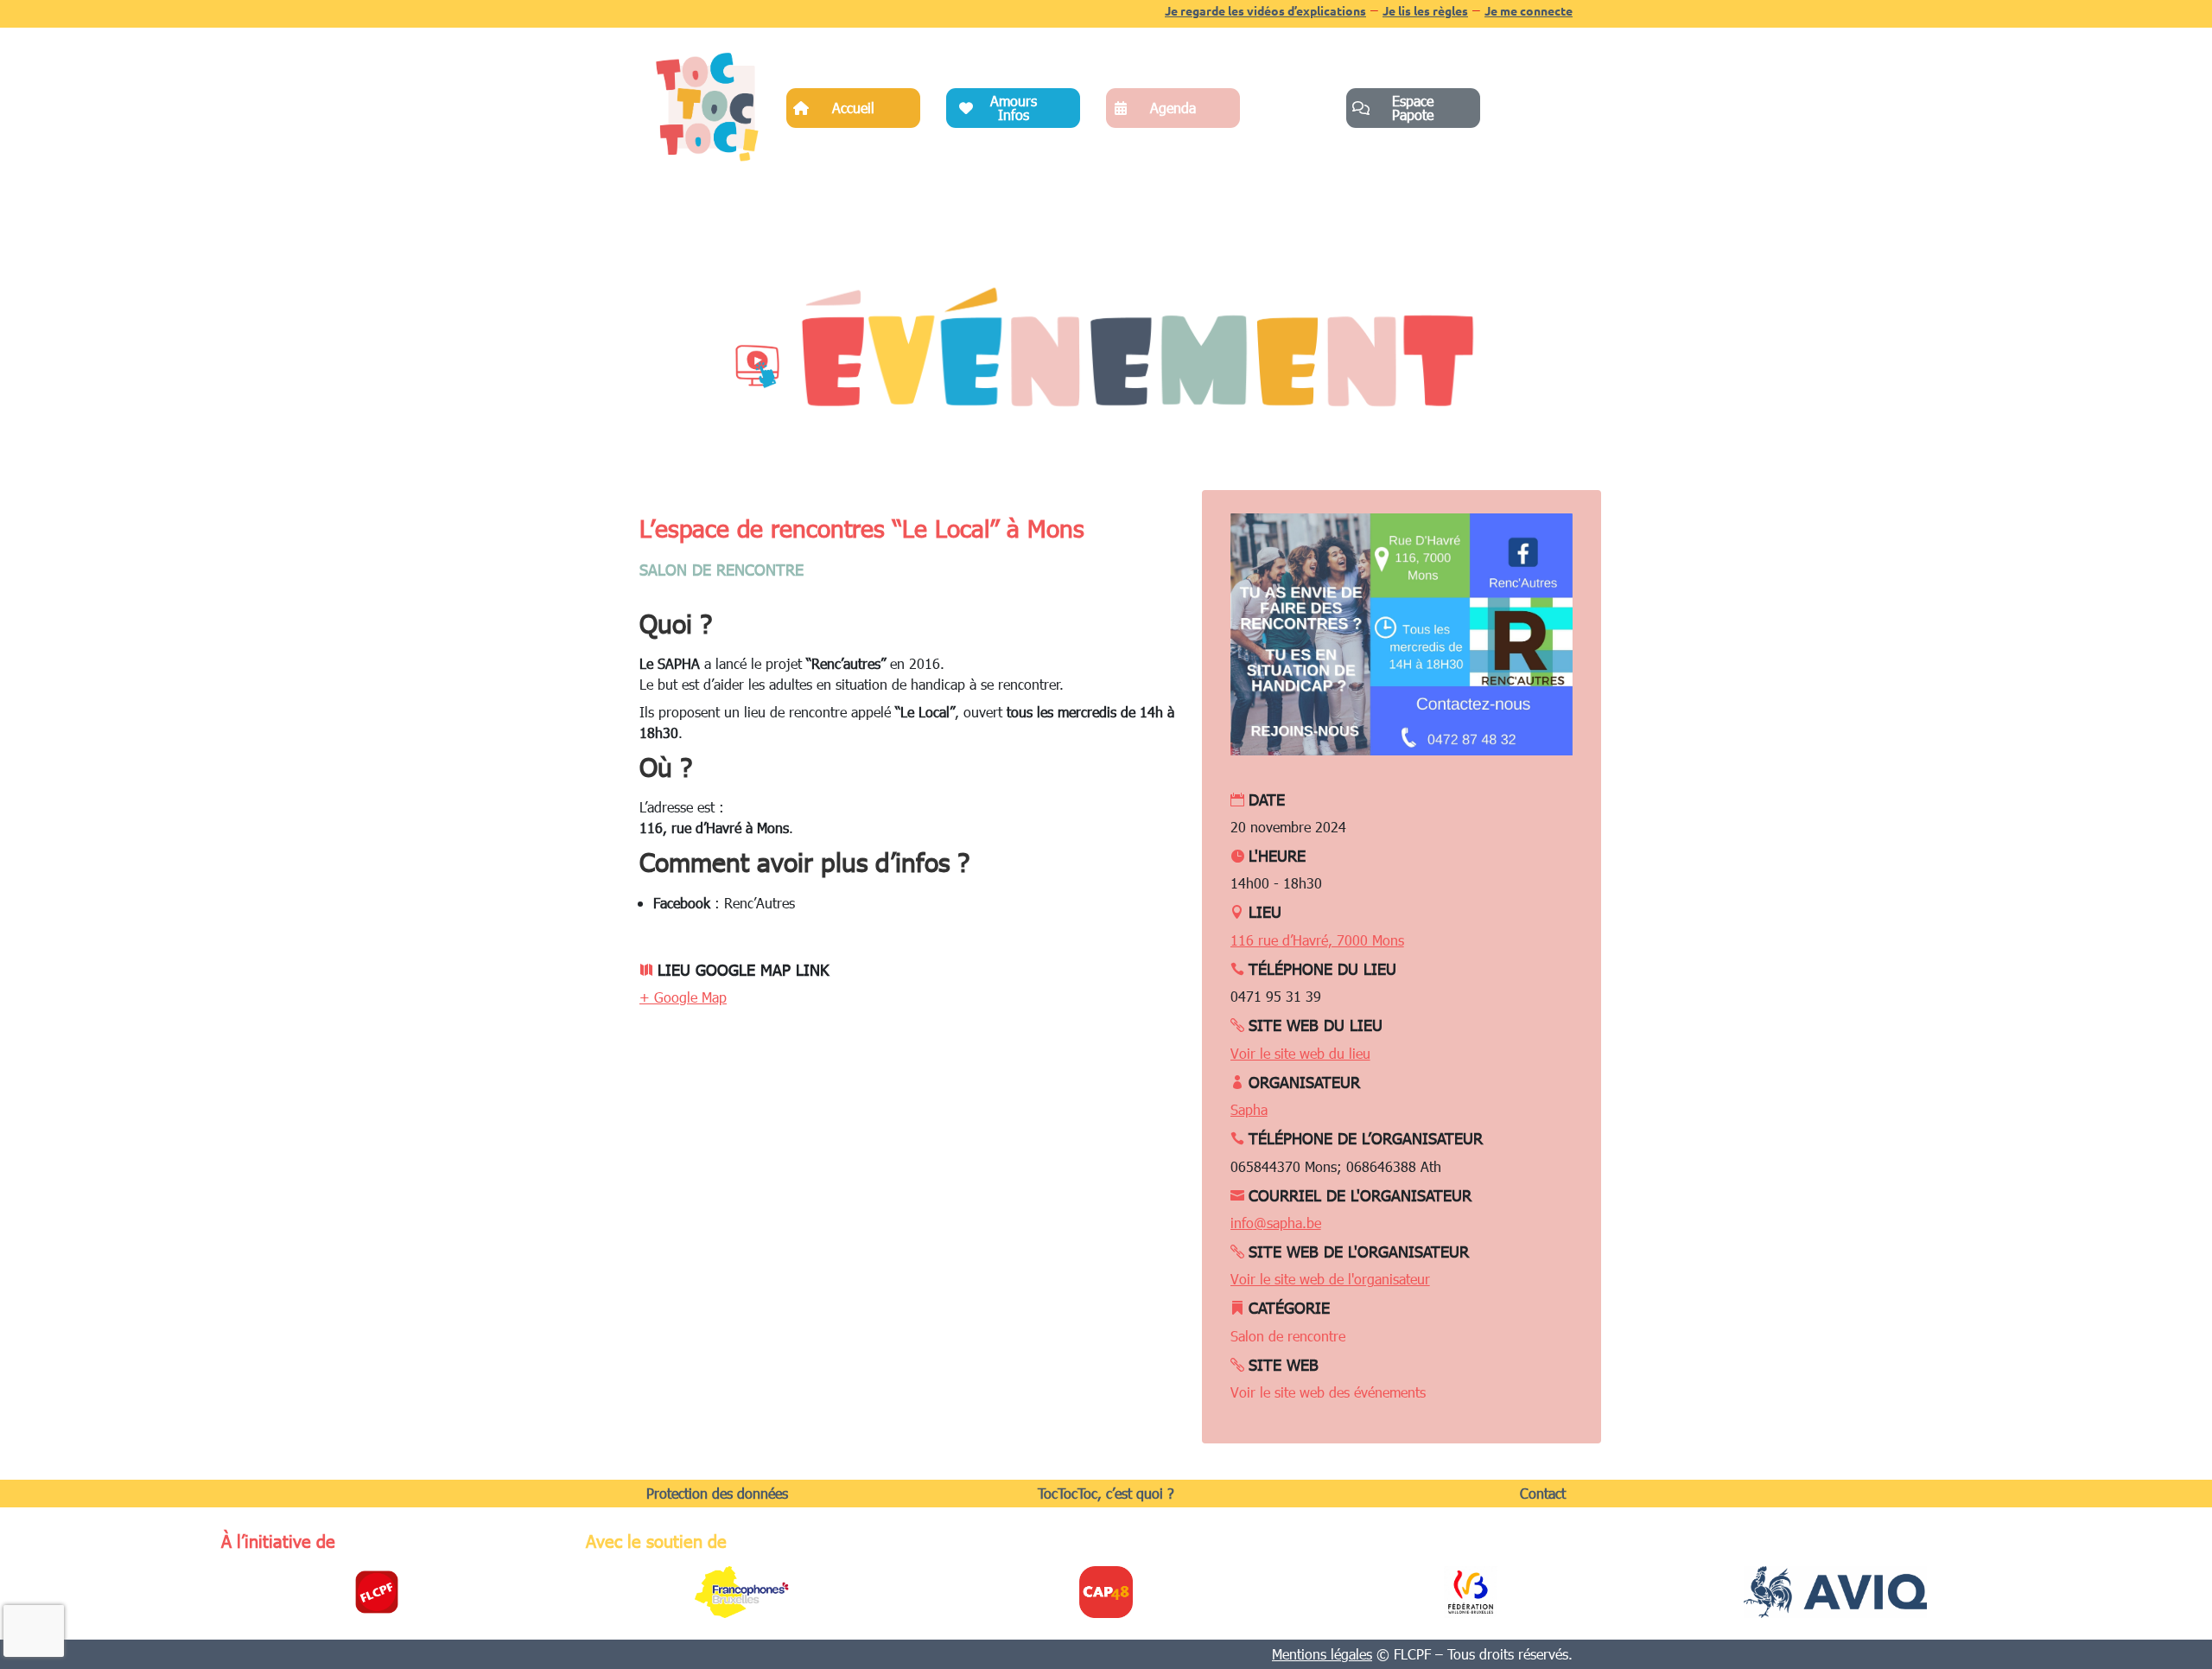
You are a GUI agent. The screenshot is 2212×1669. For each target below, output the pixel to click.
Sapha (1249, 1109)
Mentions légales (1322, 1654)
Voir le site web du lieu (1300, 1053)
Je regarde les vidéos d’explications (1265, 10)
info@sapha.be (1276, 1223)
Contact (1543, 1493)
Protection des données (717, 1493)
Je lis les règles (1425, 10)
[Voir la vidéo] (756, 366)
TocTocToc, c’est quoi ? (1106, 1493)
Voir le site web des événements (1328, 1392)
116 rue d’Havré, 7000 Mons (1317, 940)
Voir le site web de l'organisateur (1330, 1279)
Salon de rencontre (721, 569)
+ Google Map (683, 997)
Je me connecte (1529, 10)
